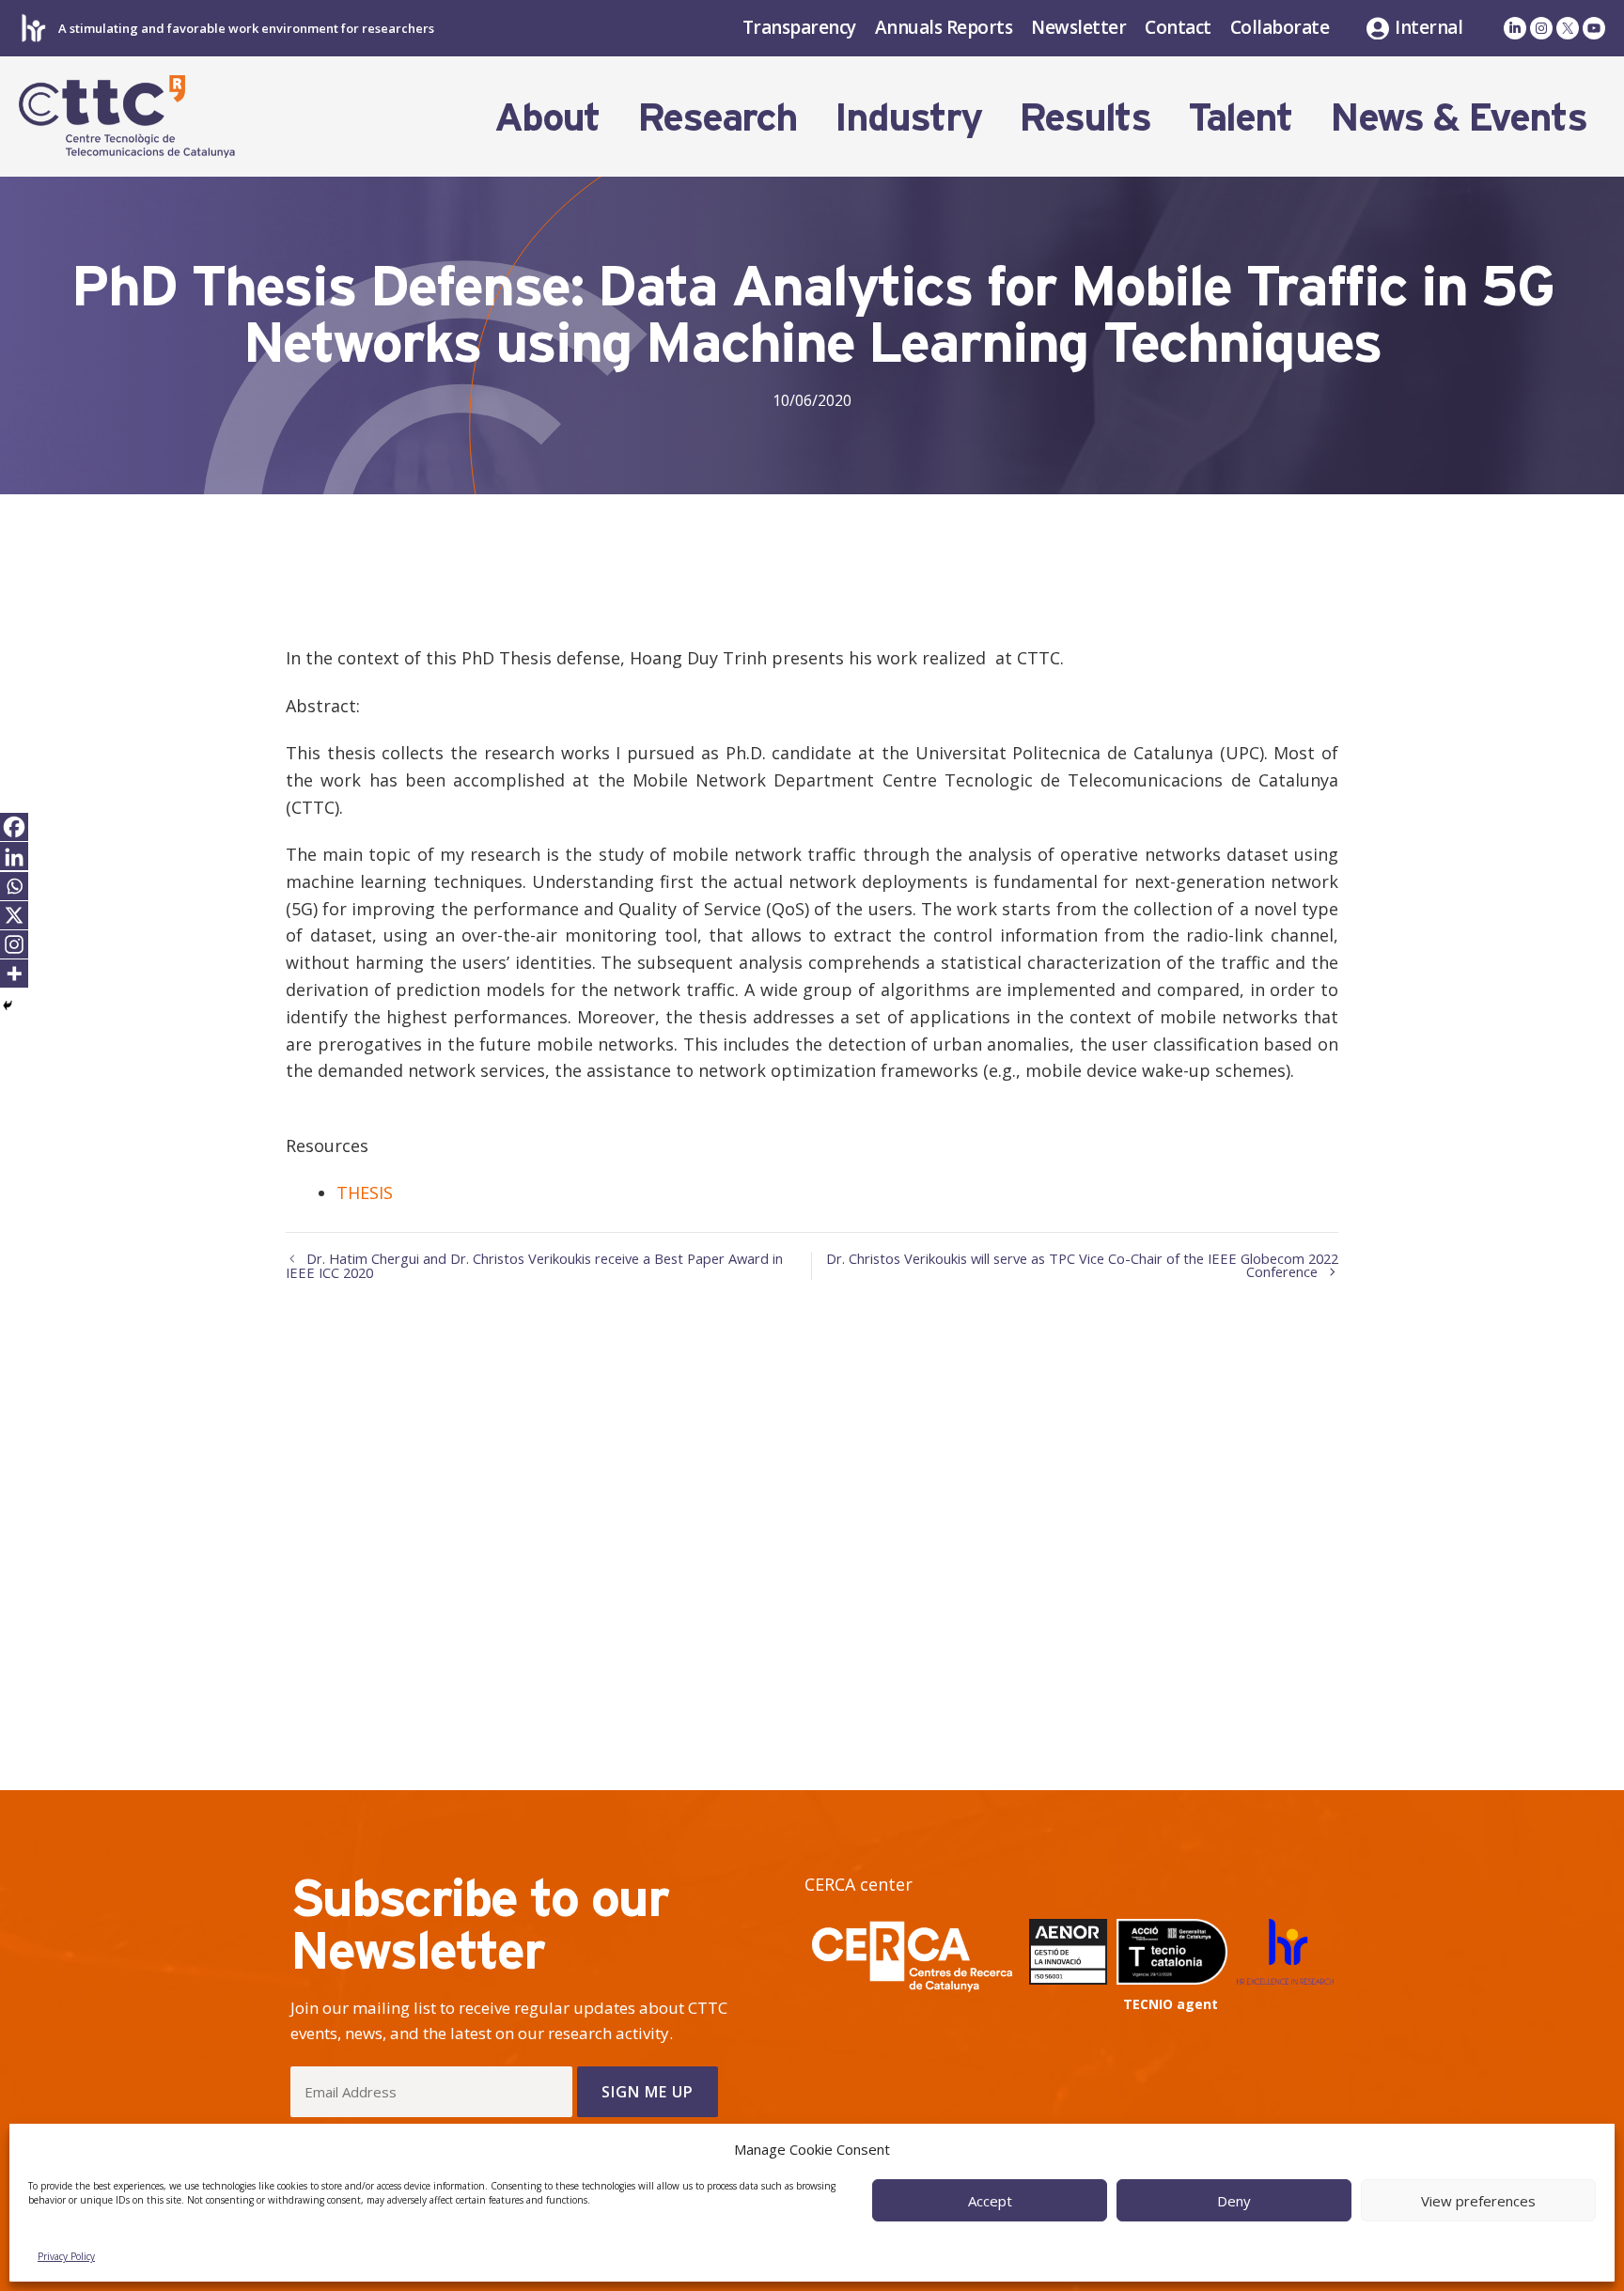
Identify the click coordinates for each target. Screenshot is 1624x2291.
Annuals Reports (944, 27)
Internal (1429, 28)
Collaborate (1280, 27)
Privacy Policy (66, 2256)
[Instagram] (14, 944)
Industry (908, 117)
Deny (1234, 2201)
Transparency (799, 27)
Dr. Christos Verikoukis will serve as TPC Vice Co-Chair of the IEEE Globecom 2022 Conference (1082, 1265)
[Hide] (8, 1005)
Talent (1240, 117)
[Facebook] (14, 827)
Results (1085, 117)
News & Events (1458, 117)
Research (717, 117)
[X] (14, 915)
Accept (990, 2201)
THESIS (365, 1192)
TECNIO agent (1171, 2004)
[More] (14, 974)
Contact (1178, 27)
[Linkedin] (14, 857)
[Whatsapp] (14, 886)
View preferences (1478, 2201)
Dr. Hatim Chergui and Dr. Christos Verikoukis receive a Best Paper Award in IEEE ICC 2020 (534, 1266)
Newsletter (1078, 27)
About (547, 117)
